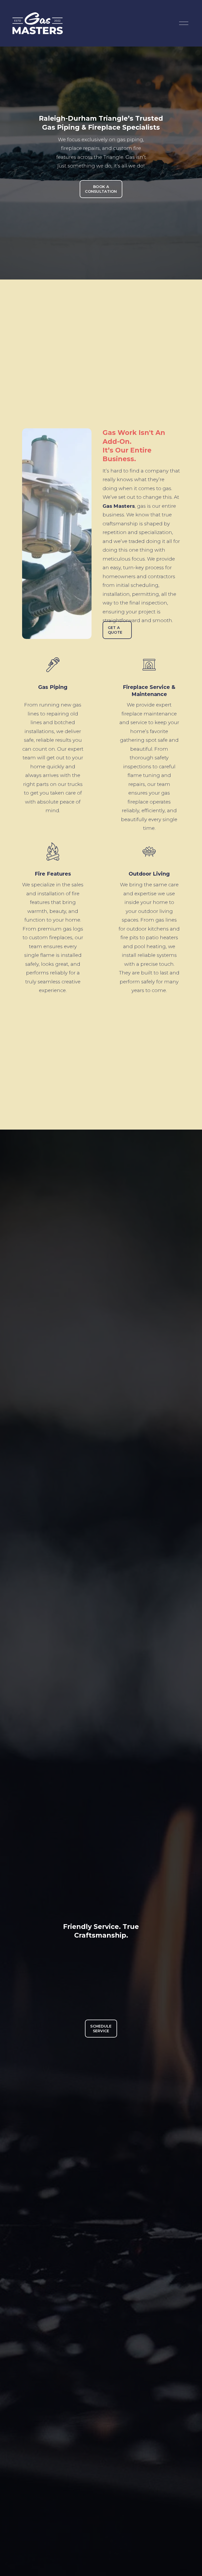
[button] (101, 1980)
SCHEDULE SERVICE (101, 2029)
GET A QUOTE (115, 630)
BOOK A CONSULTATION (101, 189)
